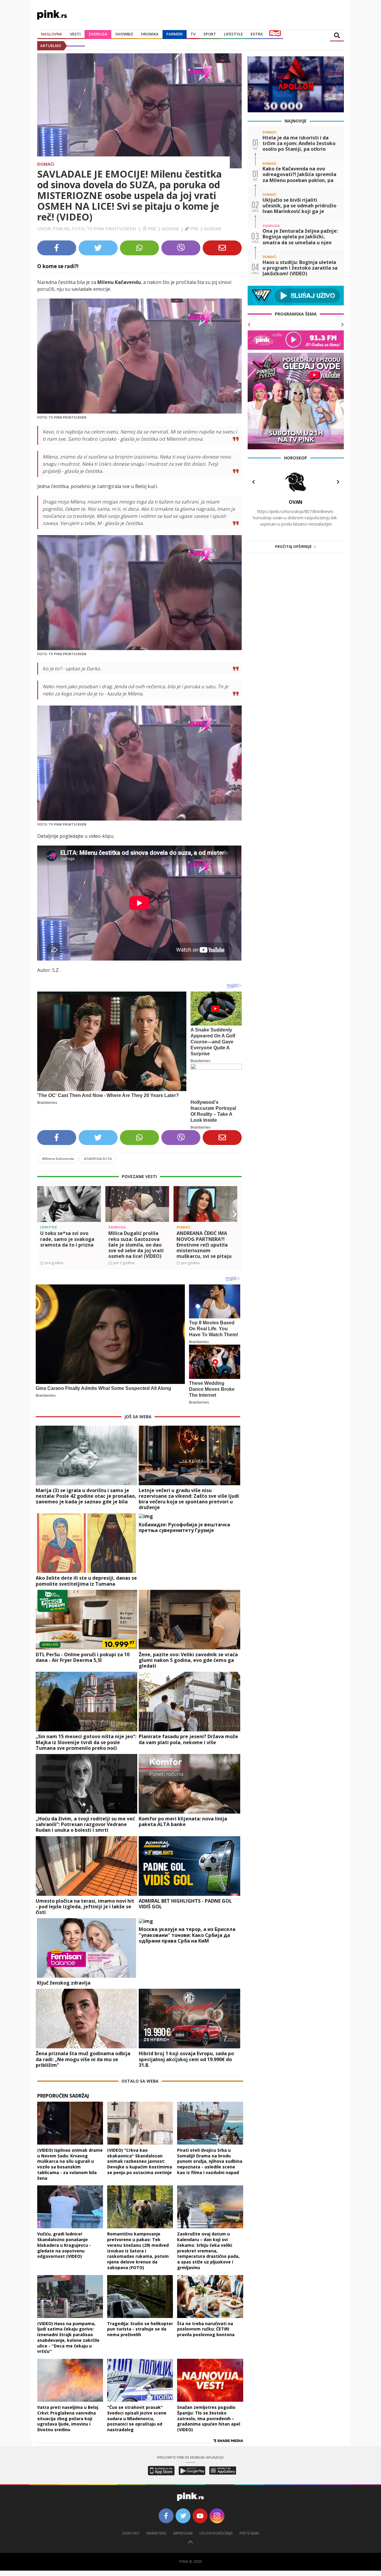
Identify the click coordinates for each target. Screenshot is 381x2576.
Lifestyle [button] (233, 34)
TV (193, 34)
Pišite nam (249, 2533)
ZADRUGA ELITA (98, 1159)
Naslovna (52, 34)
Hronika (150, 34)
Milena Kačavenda (58, 1159)
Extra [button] (257, 34)
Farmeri (175, 34)
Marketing (156, 2533)
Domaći (46, 164)
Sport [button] (210, 34)
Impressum (183, 2533)
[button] (44, 1214)
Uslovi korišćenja (216, 2533)
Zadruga (98, 34)
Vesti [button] (75, 34)
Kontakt (131, 2533)
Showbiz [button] (124, 34)
